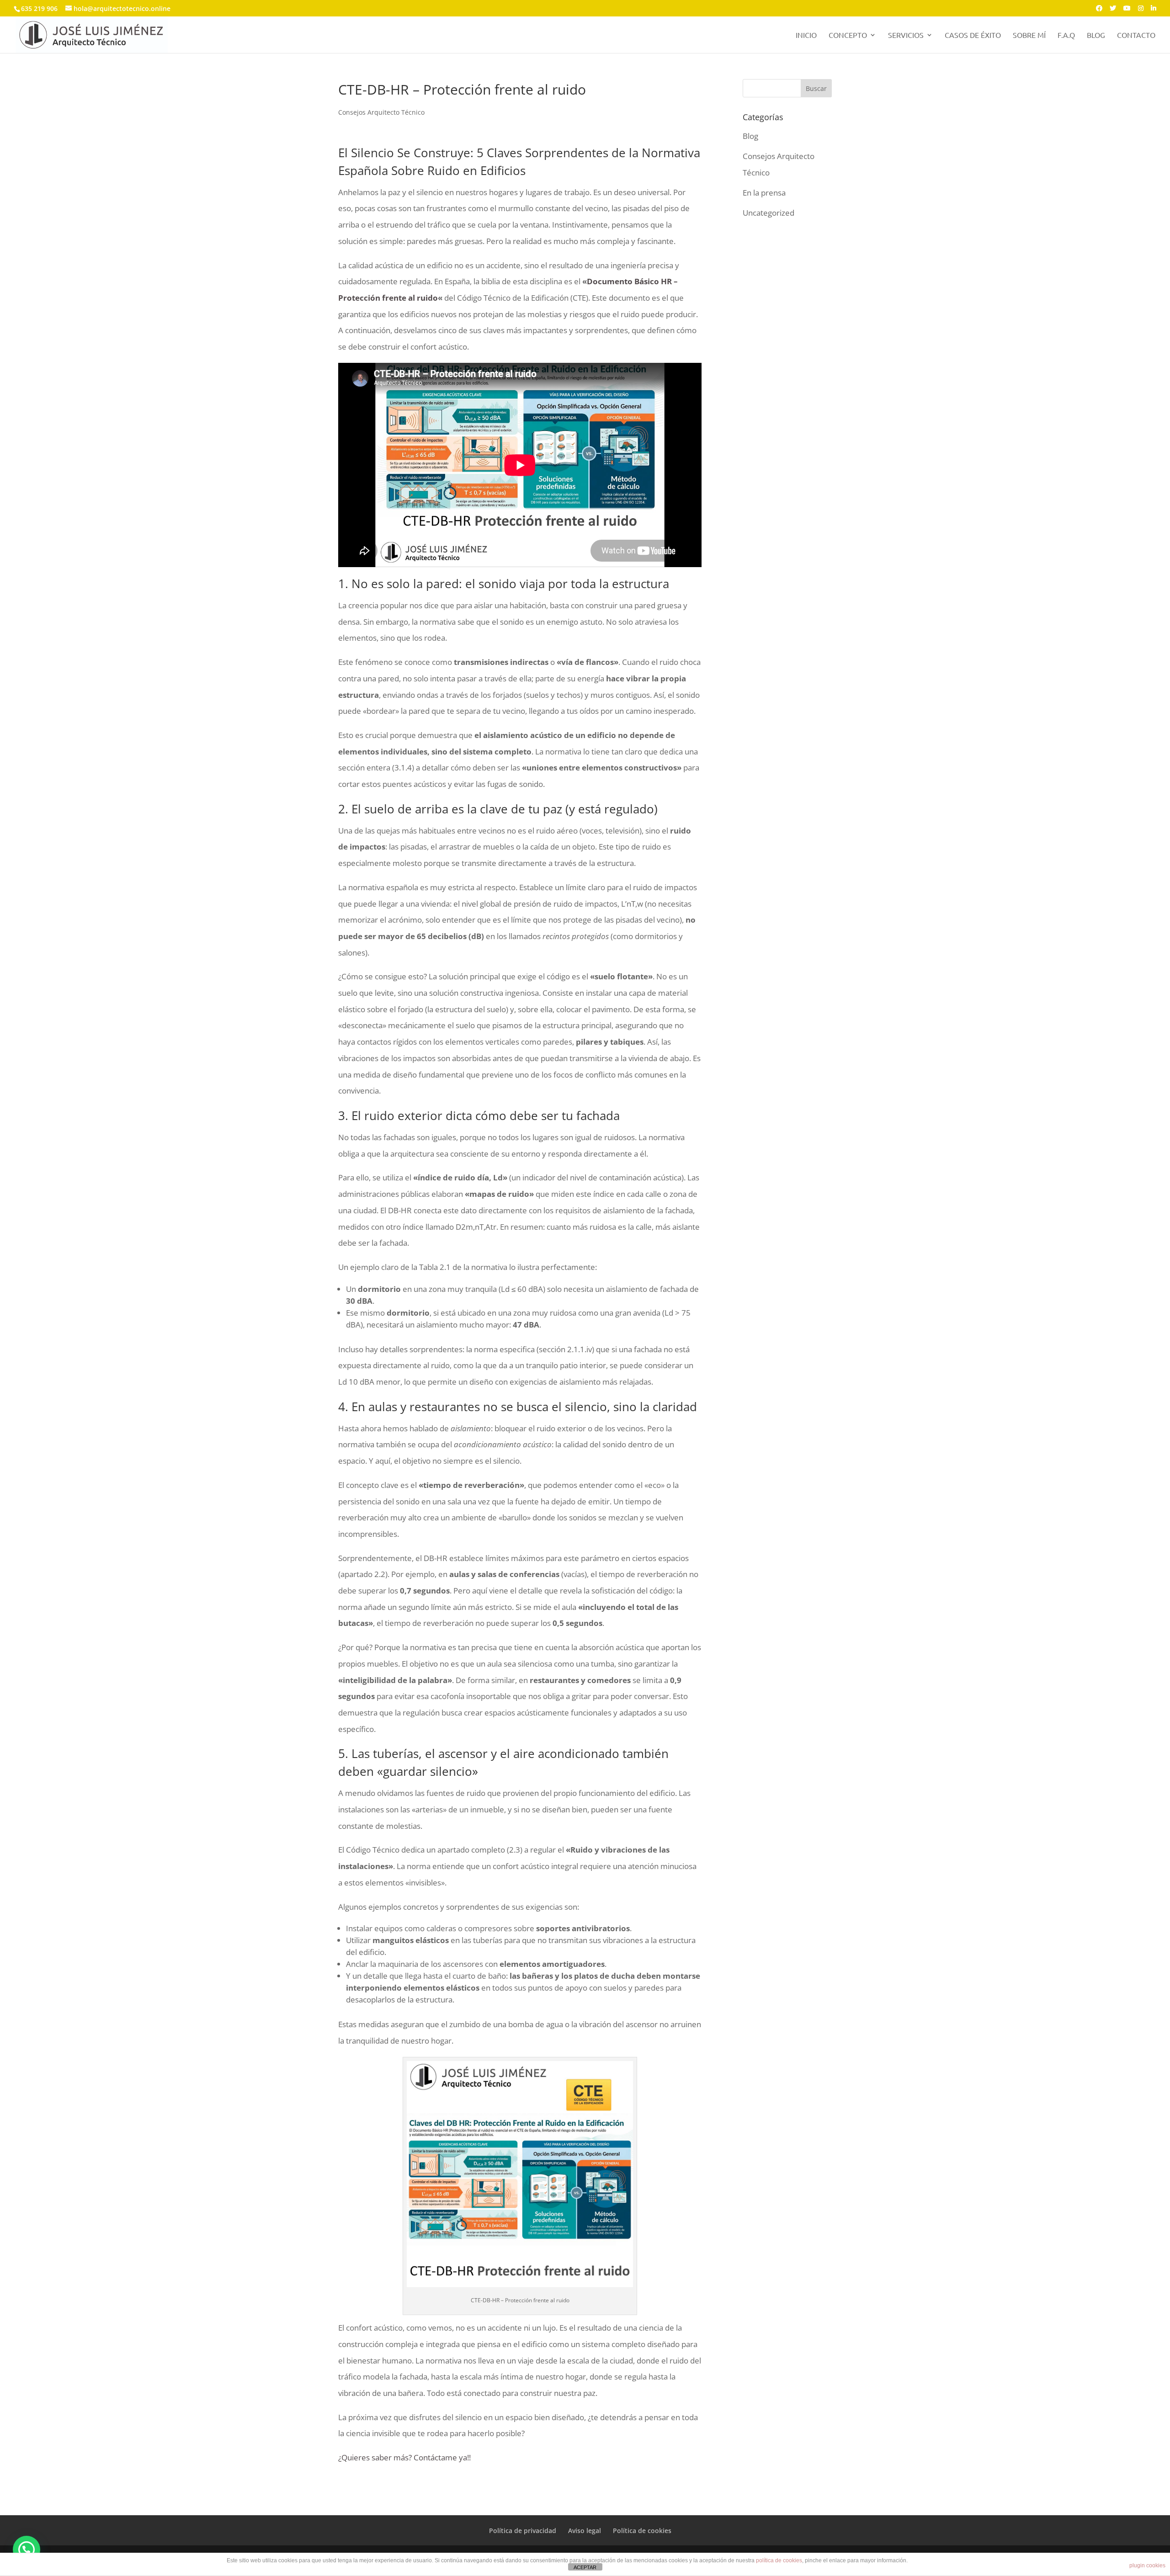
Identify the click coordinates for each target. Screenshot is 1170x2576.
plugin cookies (1147, 2565)
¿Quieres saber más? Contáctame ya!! (404, 2457)
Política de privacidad (523, 2531)
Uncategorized (768, 213)
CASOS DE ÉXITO (973, 35)
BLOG (1096, 35)
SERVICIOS (906, 35)
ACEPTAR (585, 2567)
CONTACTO (1136, 35)
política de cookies (779, 2560)
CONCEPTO (848, 35)
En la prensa (764, 193)
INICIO (806, 35)
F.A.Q (1066, 35)
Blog (750, 136)
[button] (27, 2549)
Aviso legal (585, 2531)
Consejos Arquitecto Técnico (381, 112)
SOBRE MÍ (1029, 35)
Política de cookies (642, 2531)
